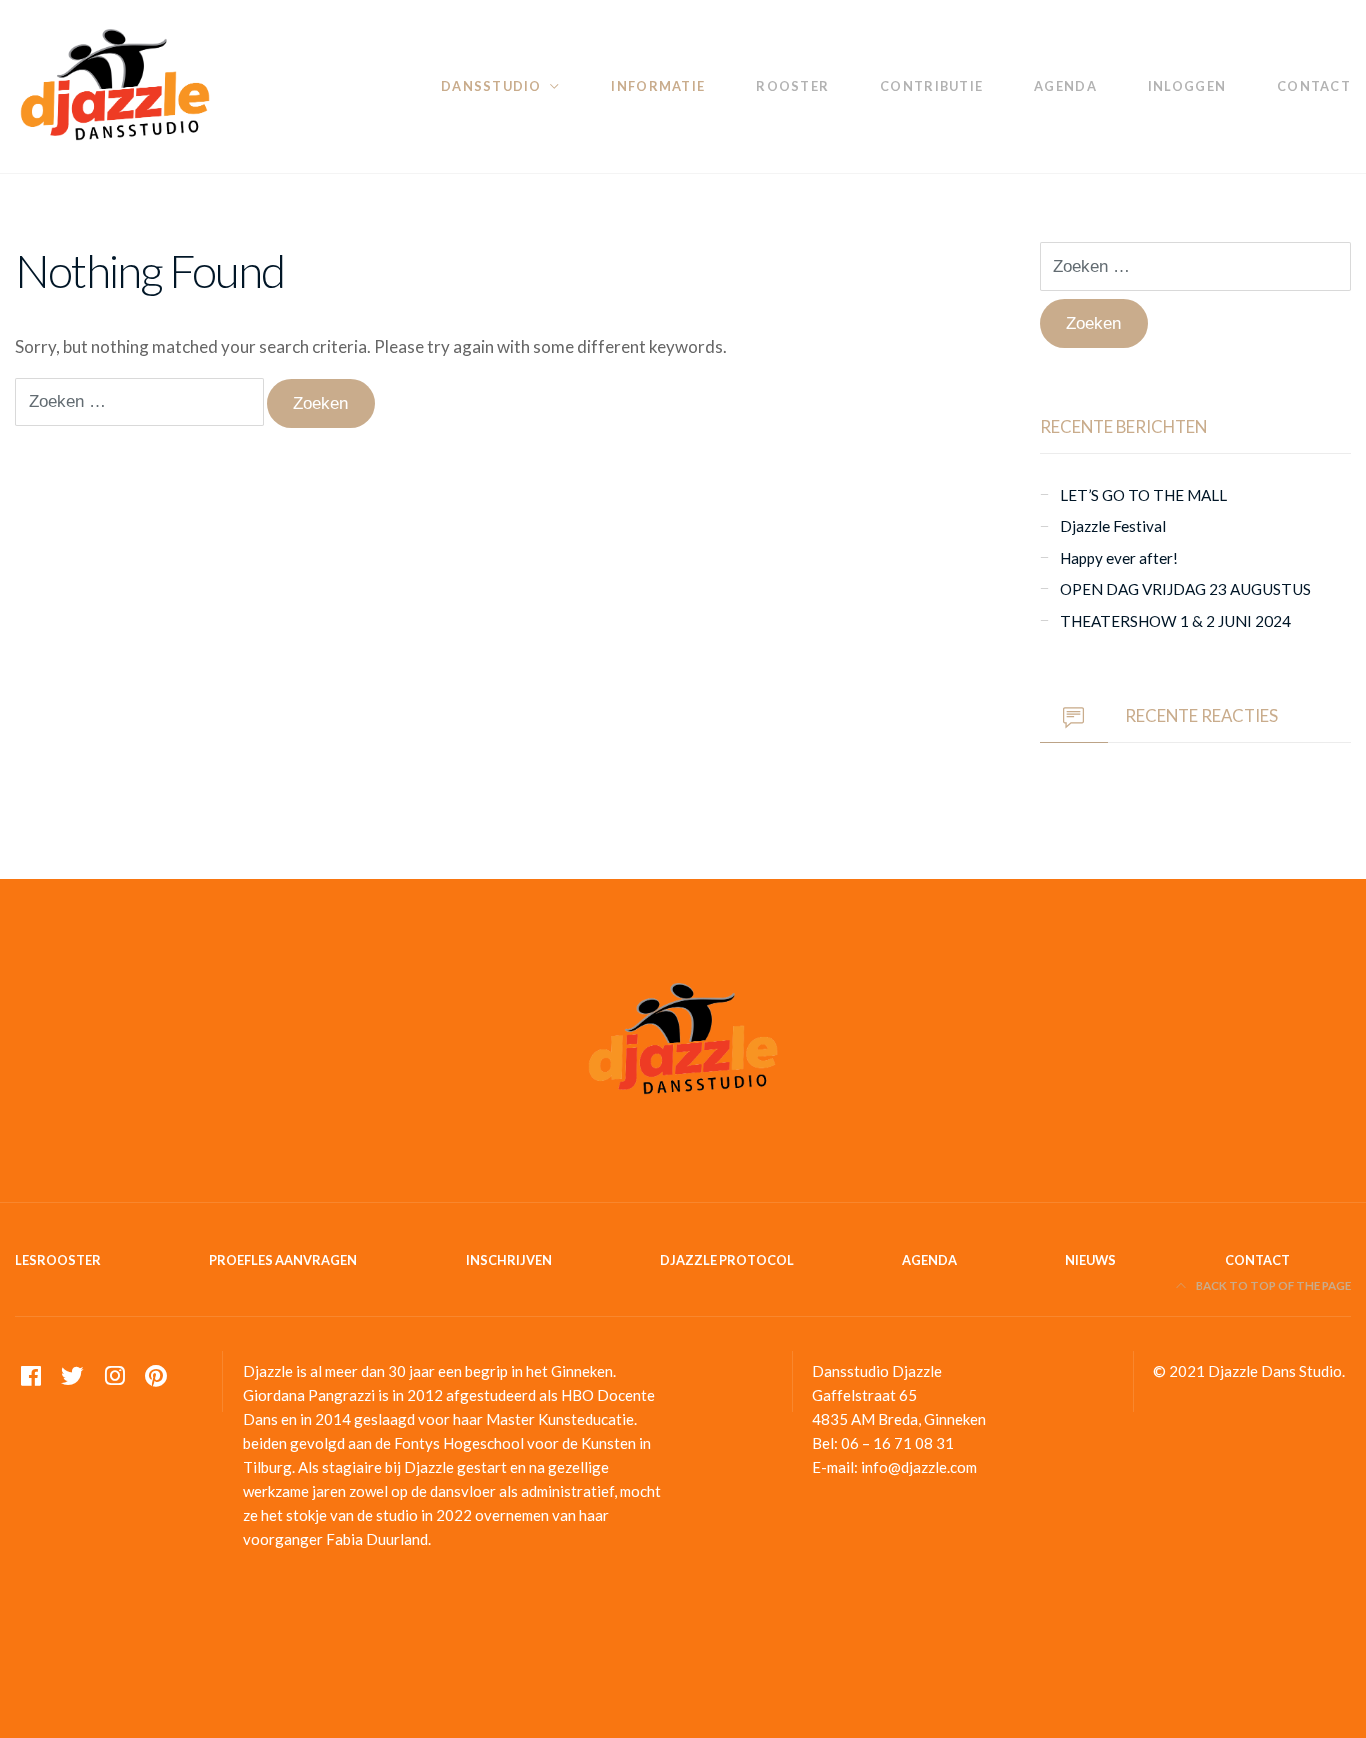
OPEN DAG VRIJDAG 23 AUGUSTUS (1185, 589)
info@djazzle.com (919, 1467)
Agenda (1065, 86)
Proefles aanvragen (283, 1260)
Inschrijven (509, 1260)
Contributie (931, 86)
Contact (1314, 86)
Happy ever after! (1119, 558)
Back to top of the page (1272, 1285)
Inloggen (1187, 86)
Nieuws (1090, 1260)
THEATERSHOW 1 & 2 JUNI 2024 (1175, 621)
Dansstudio (491, 86)
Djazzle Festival (1113, 526)
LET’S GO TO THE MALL (1143, 495)
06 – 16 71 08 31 (897, 1443)
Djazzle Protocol (727, 1260)
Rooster (792, 86)
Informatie (658, 86)
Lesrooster (58, 1260)
